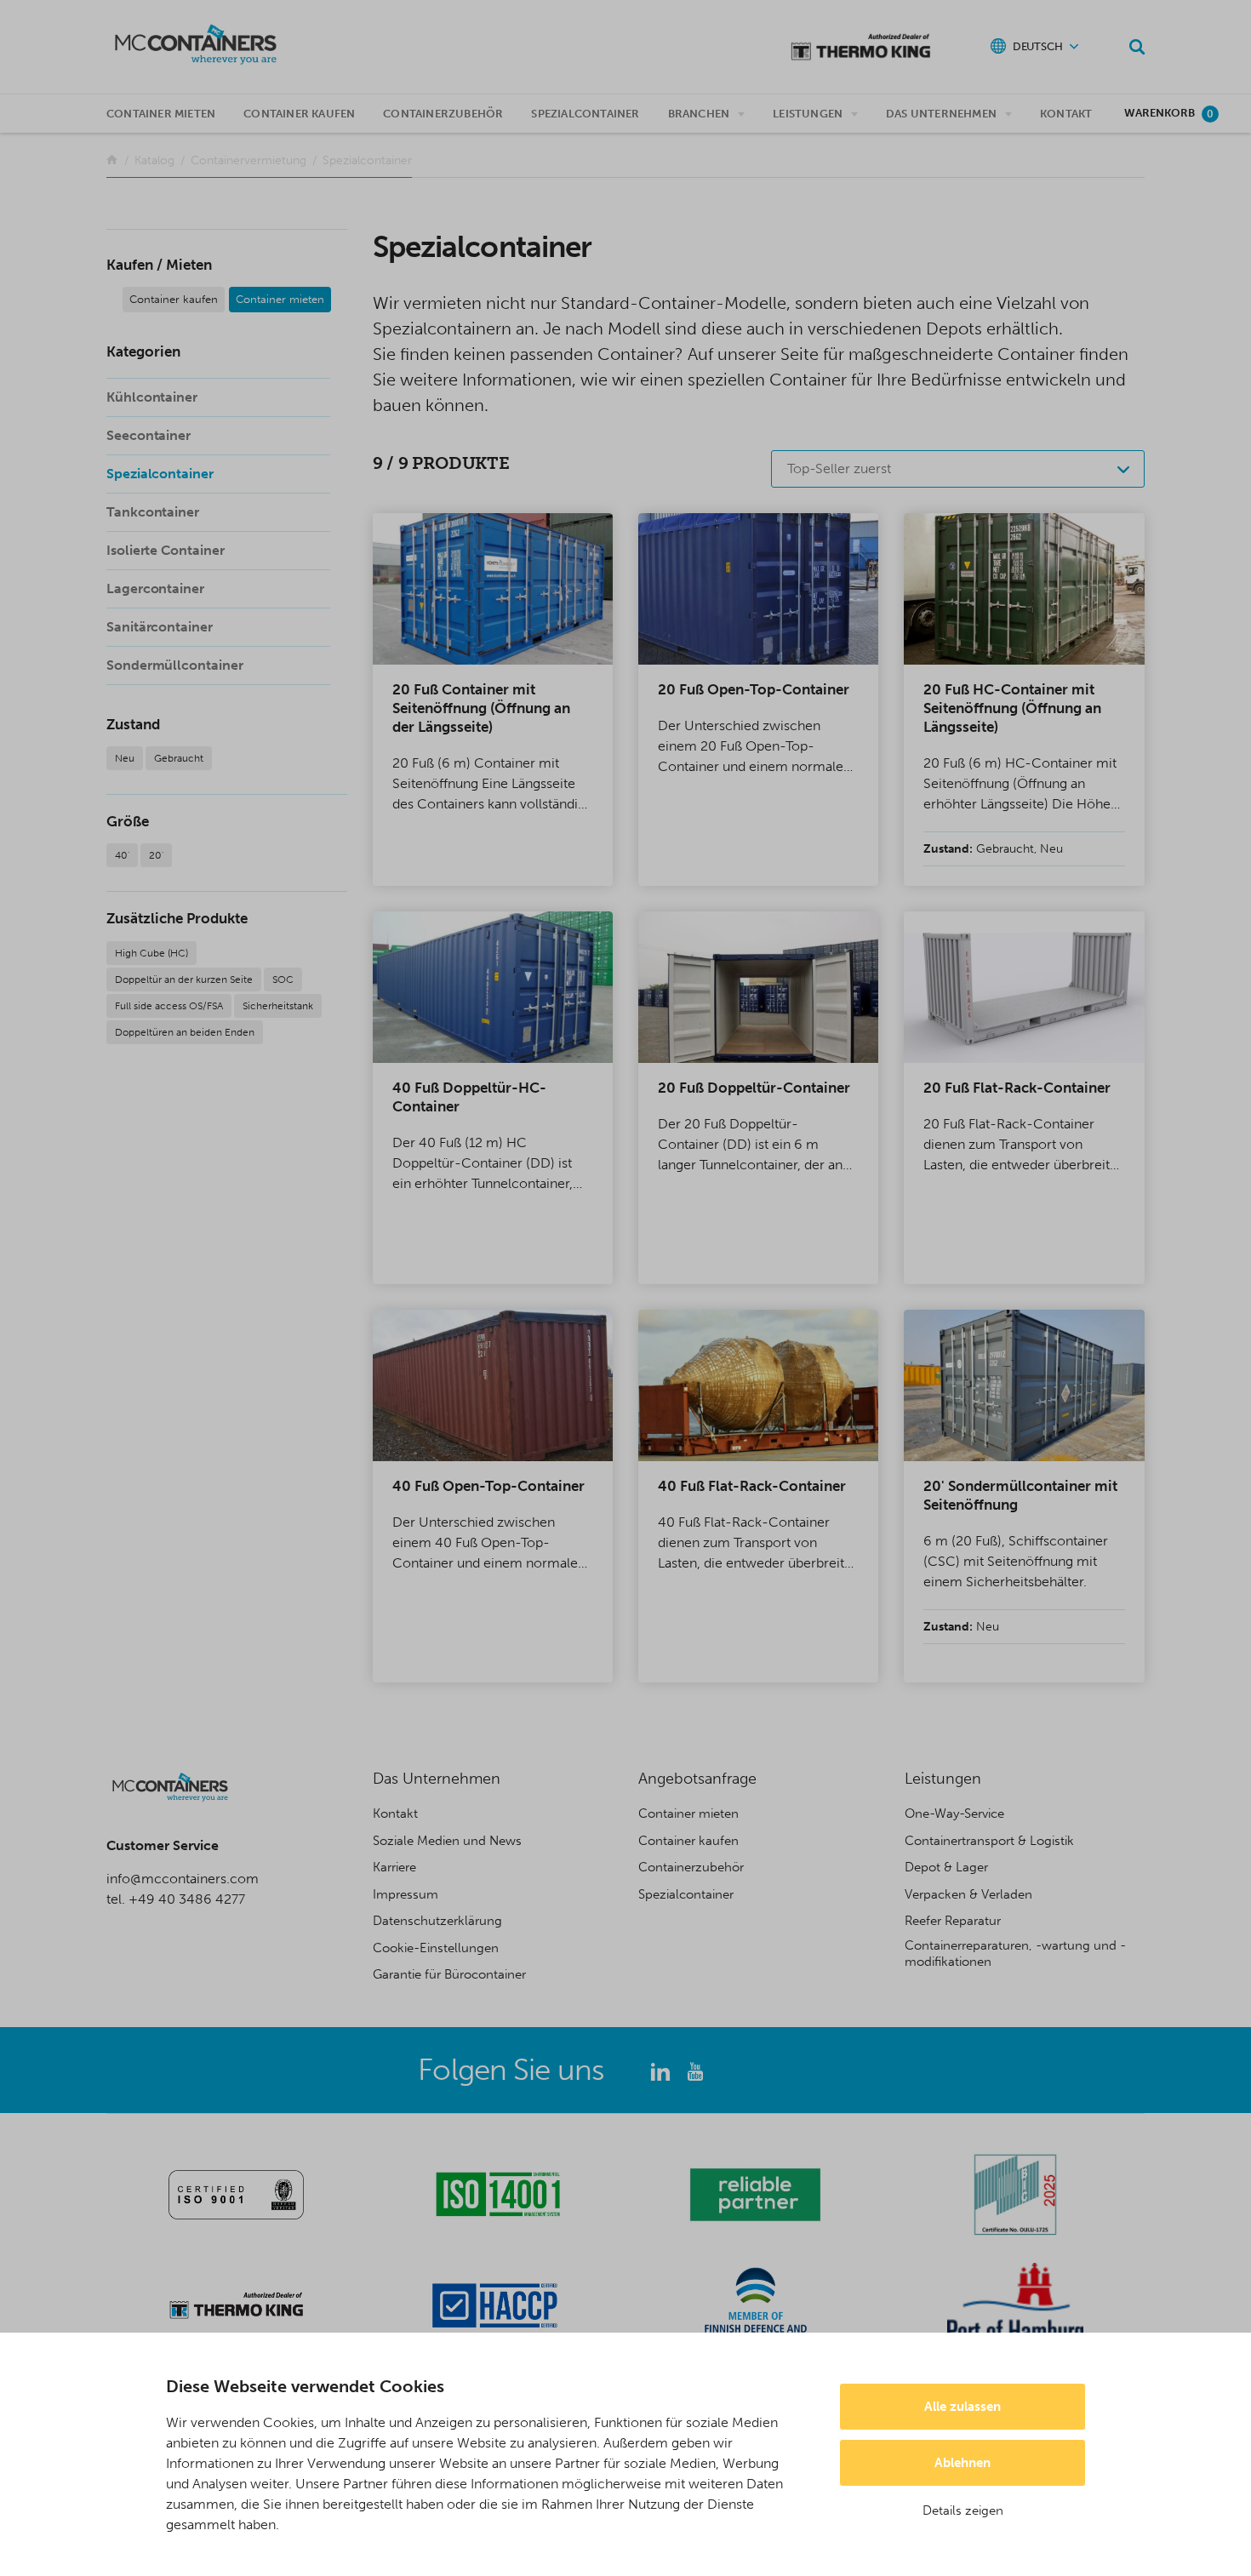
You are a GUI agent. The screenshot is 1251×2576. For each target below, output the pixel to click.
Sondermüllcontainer (174, 665)
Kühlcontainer (152, 397)
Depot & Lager (946, 1867)
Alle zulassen (963, 2407)
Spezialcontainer (585, 114)
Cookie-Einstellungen (436, 1948)
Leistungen (808, 114)
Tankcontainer (153, 512)
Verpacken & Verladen (968, 1894)
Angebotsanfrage (697, 1779)
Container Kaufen (299, 114)
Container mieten (161, 114)
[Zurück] (112, 160)
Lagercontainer (155, 588)
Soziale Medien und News (447, 1841)
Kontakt (1066, 114)
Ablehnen (963, 2463)
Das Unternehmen (941, 114)
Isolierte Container (165, 550)
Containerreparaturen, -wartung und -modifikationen (1015, 1954)
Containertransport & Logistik (989, 1841)
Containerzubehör (443, 114)
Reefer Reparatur (953, 1921)
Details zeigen (963, 2510)
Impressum (406, 1894)
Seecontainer (149, 435)
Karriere (394, 1867)
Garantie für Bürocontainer (449, 1974)
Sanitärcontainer (160, 627)
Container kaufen (174, 299)
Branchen (699, 114)
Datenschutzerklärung (437, 1921)
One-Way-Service (954, 1813)
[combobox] (958, 469)
